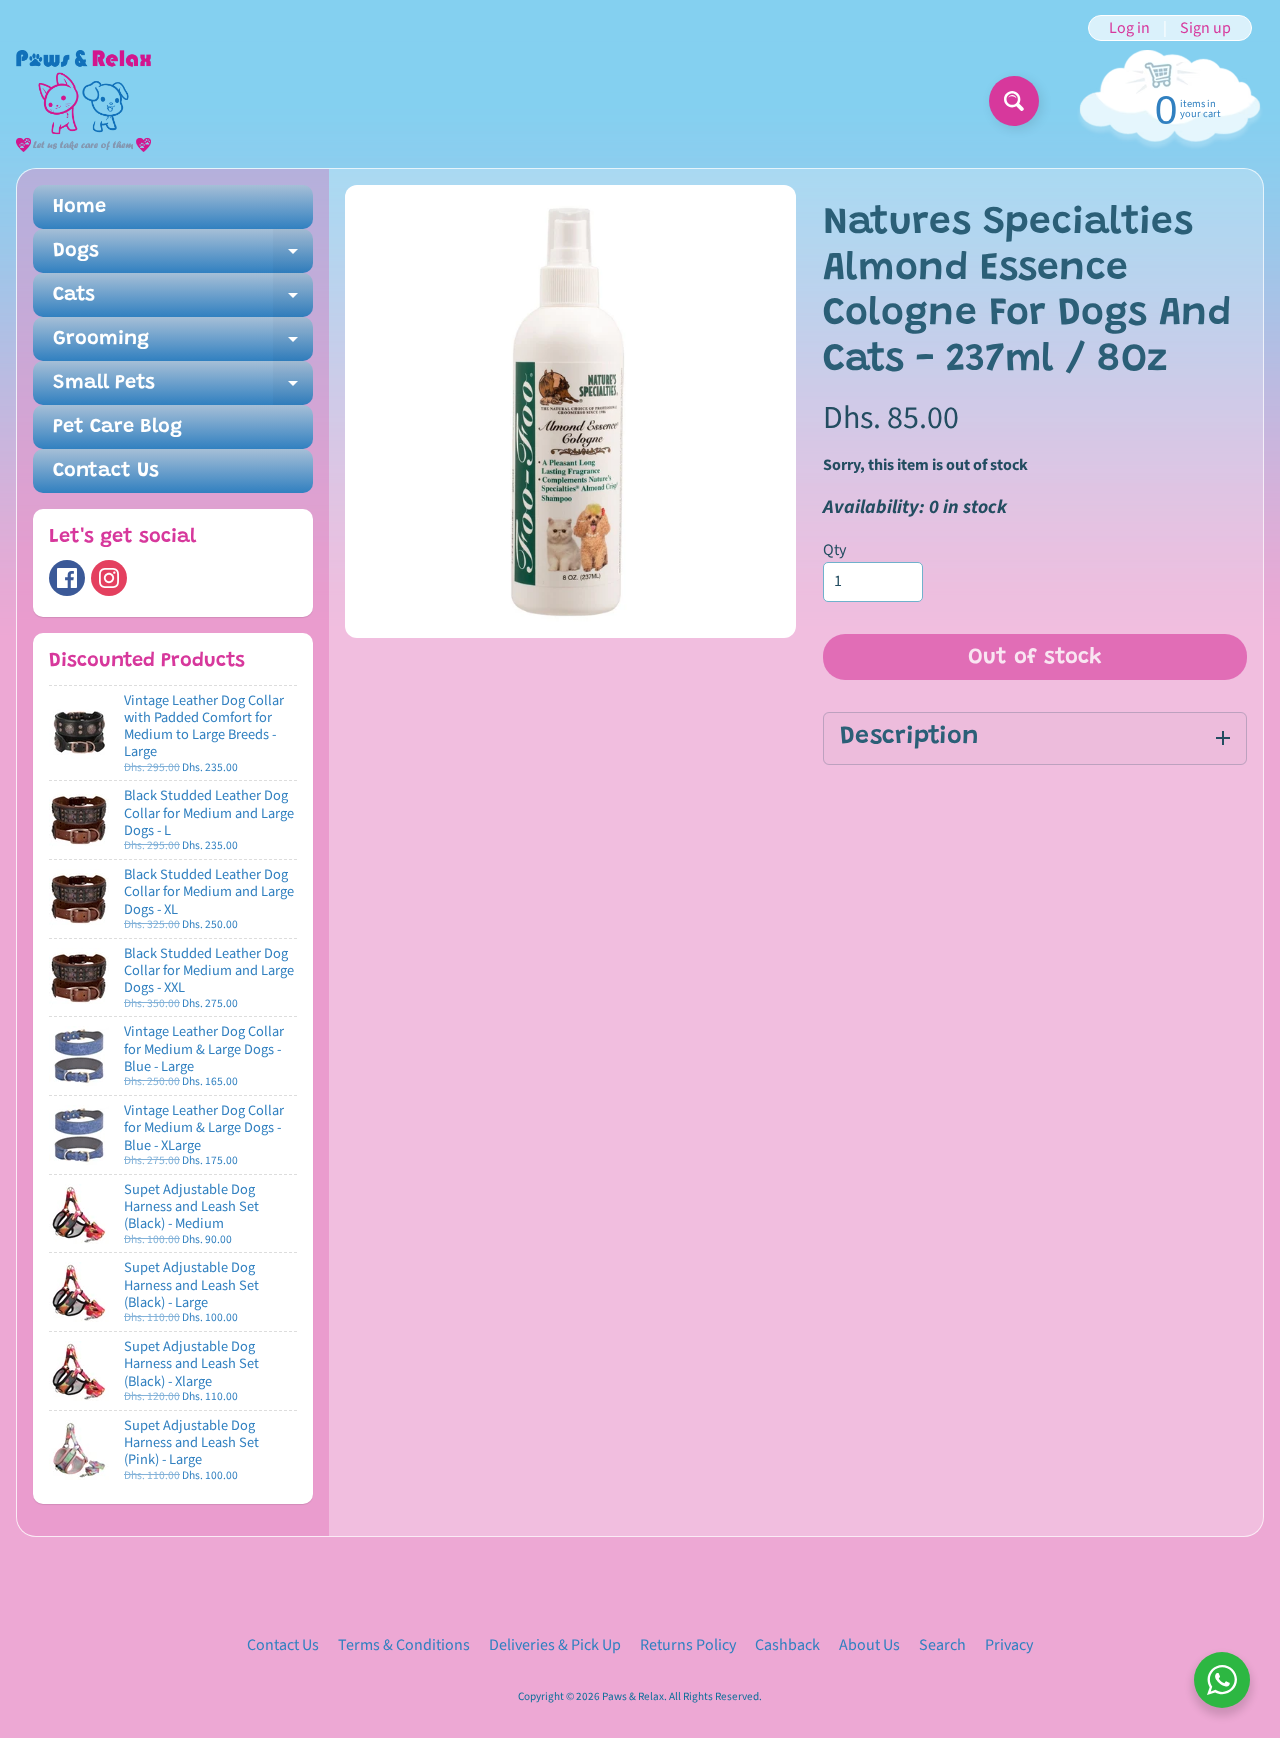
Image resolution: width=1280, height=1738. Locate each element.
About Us (869, 1645)
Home (79, 207)
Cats (183, 301)
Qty (834, 550)
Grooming (183, 345)
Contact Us (106, 471)
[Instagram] (109, 578)
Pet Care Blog (117, 427)
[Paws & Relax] (83, 101)
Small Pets (183, 389)
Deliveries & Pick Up (555, 1645)
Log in (1129, 28)
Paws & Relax (633, 1696)
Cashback (787, 1645)
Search (942, 1645)
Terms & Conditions (404, 1645)
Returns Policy (688, 1645)
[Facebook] (67, 578)
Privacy (1009, 1645)
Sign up (1205, 28)
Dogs (183, 257)
